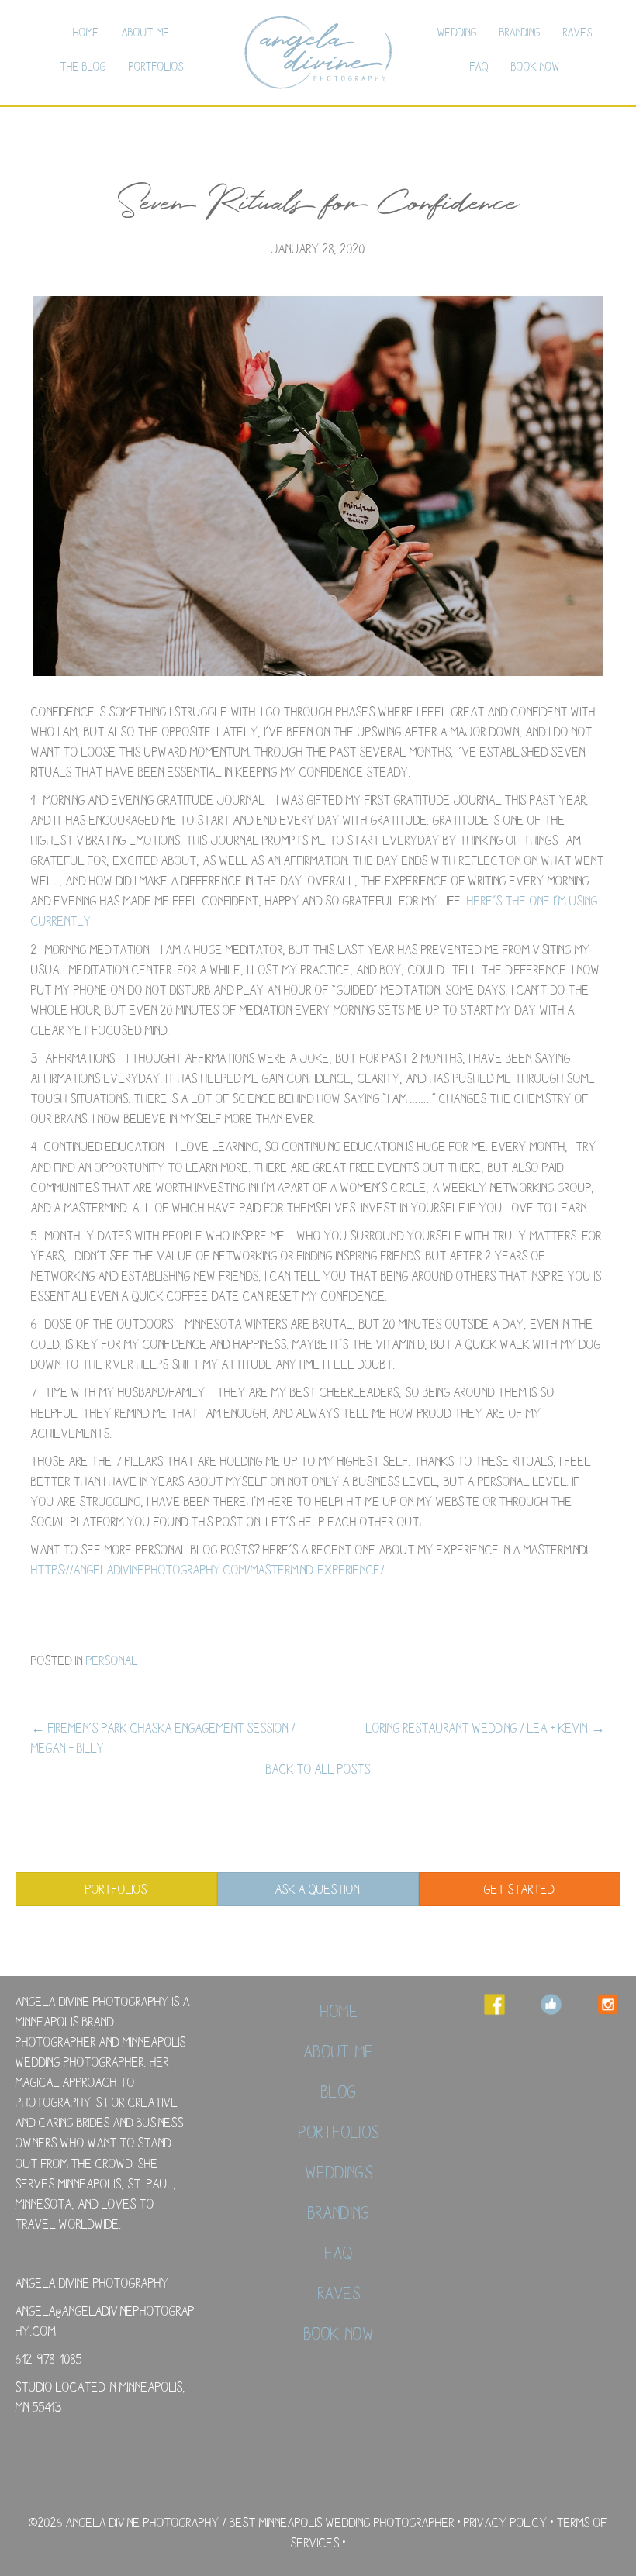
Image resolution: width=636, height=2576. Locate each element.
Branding (520, 32)
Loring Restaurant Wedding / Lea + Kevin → (486, 1728)
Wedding (457, 32)
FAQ (479, 66)
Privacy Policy (506, 2522)
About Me (146, 32)
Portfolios (156, 66)
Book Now (536, 66)
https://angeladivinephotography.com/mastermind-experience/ (208, 1569)
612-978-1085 (49, 2359)
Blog (339, 2091)
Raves (578, 32)
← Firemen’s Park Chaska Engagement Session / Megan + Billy (163, 1738)
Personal (112, 1660)
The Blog (83, 66)
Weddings (339, 2172)
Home (86, 32)
